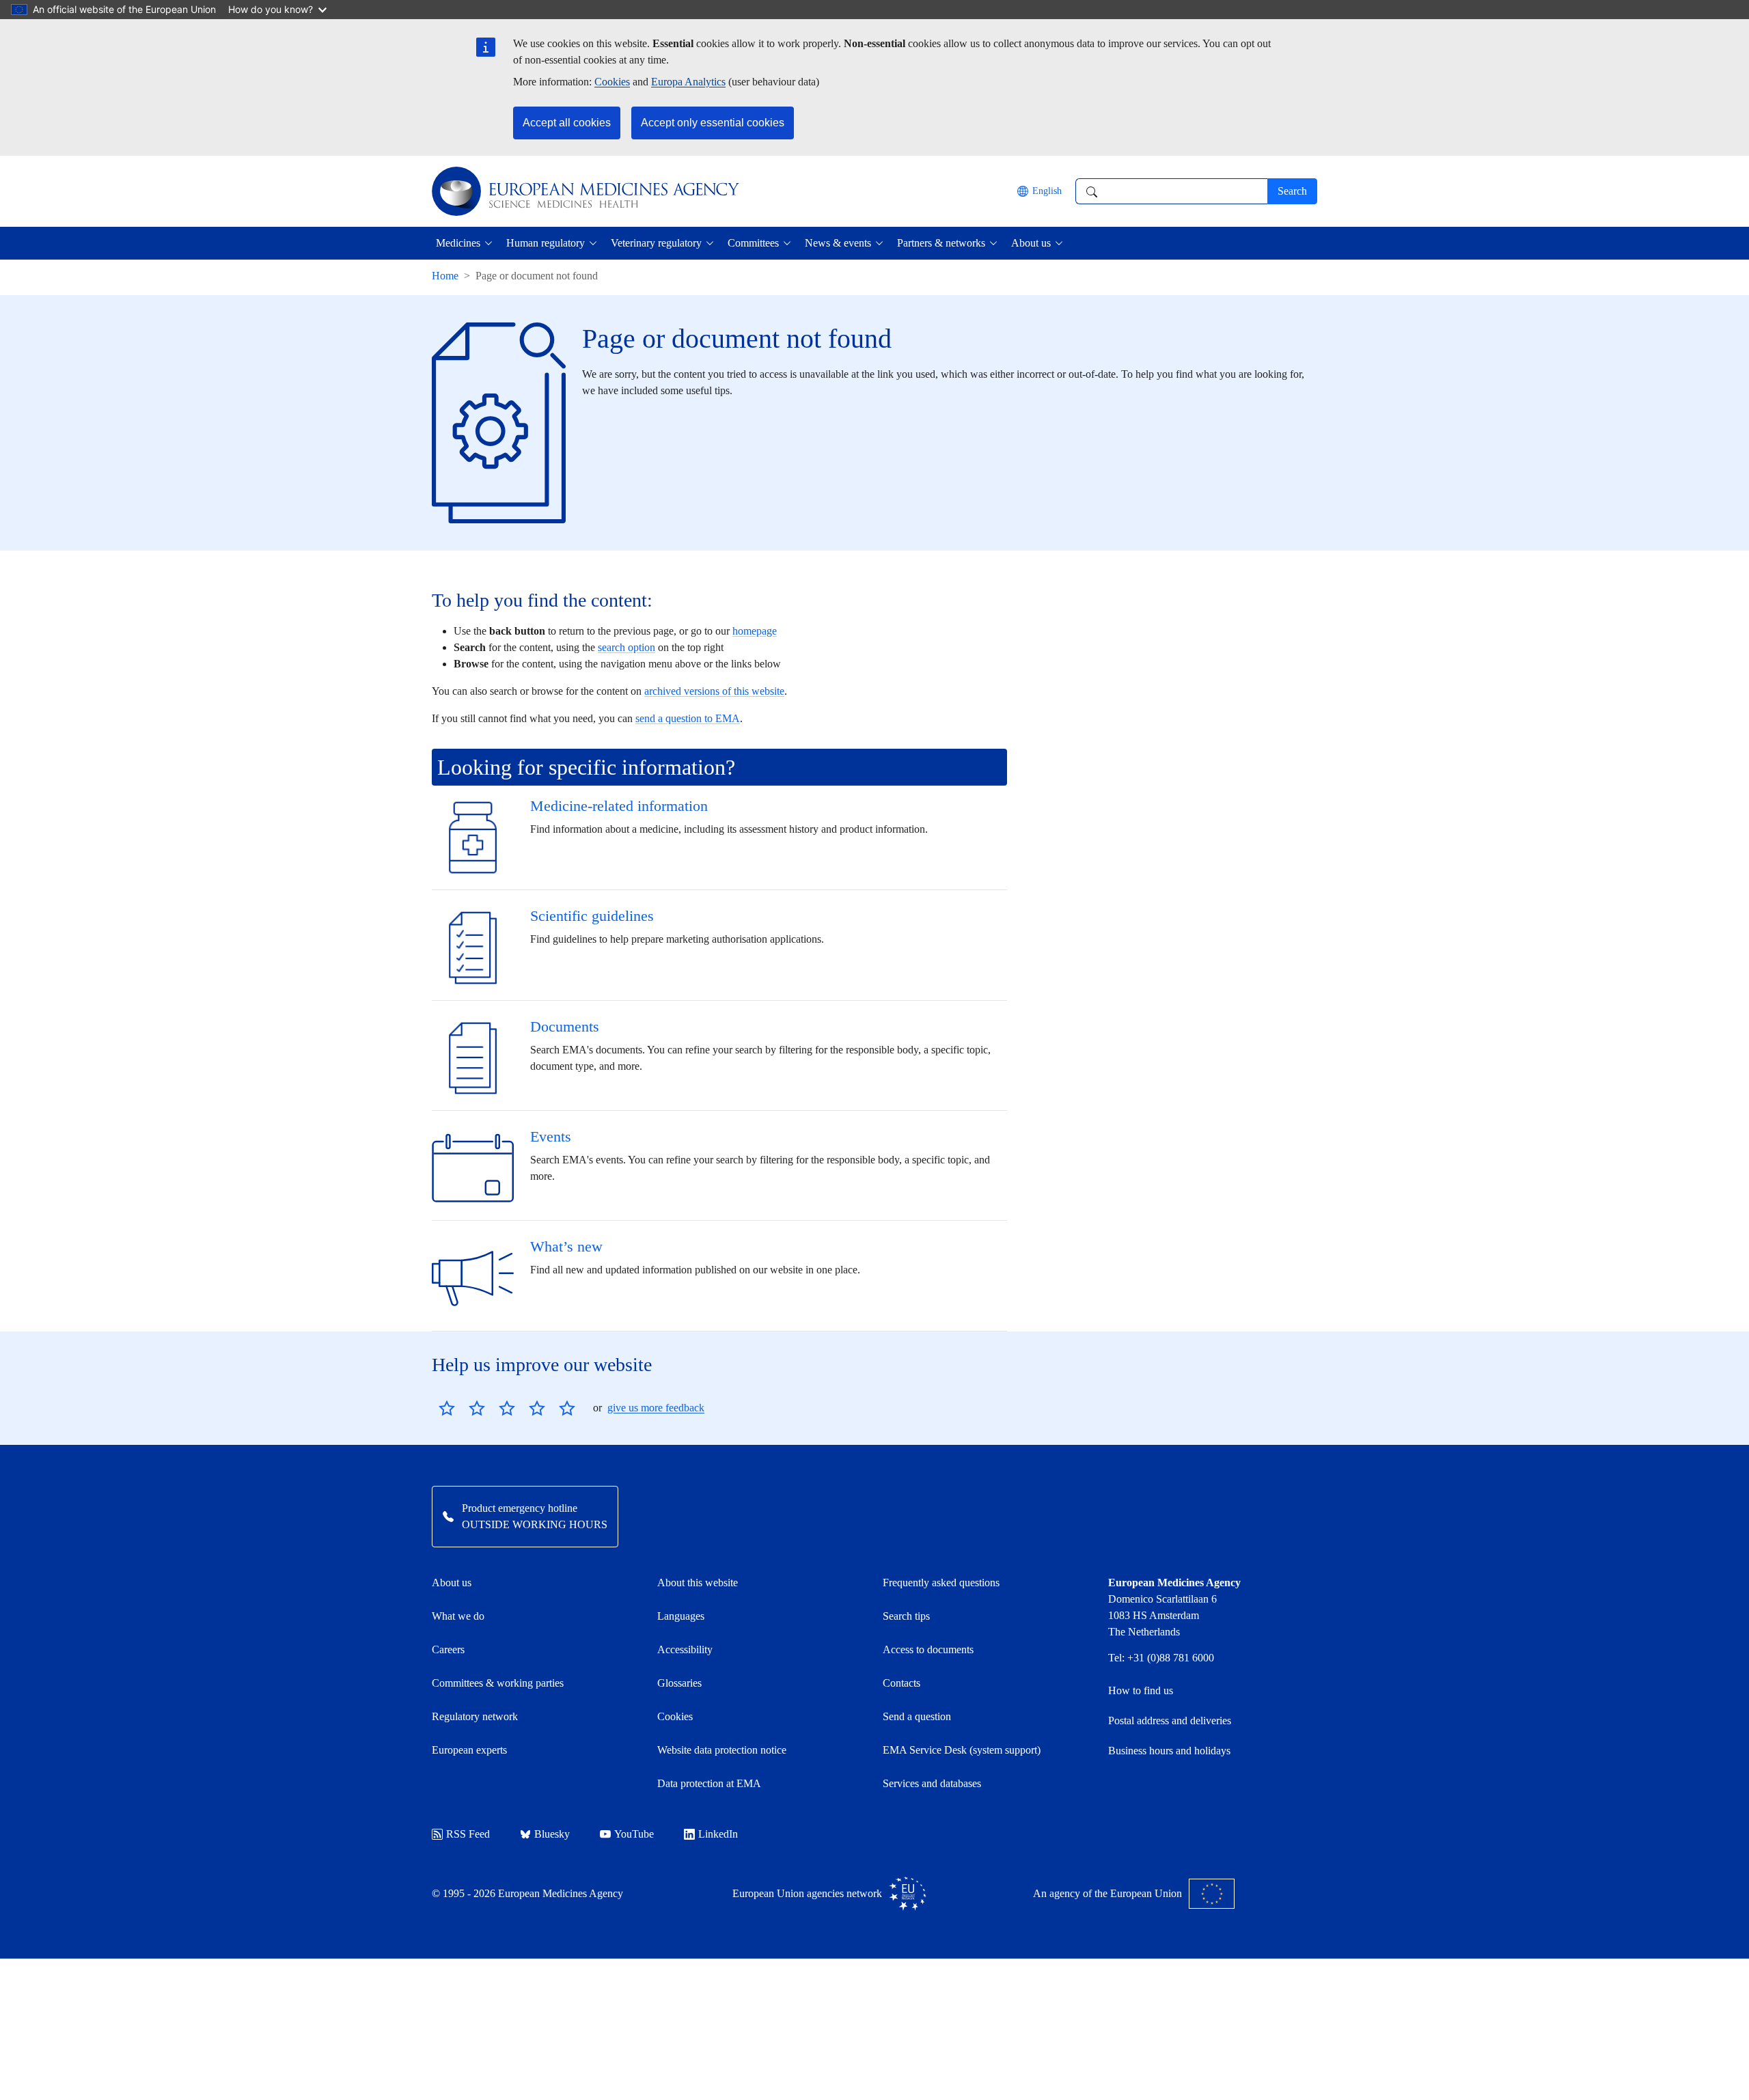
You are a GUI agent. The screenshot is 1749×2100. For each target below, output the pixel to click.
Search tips (906, 1616)
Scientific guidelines (592, 916)
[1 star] (447, 1408)
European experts (469, 1750)
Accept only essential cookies (713, 123)
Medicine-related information (619, 806)
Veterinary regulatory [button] (656, 243)
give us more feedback (656, 1408)
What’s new (566, 1246)
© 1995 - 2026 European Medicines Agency (527, 1893)
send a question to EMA (688, 718)
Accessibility (685, 1649)
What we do (458, 1616)
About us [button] (1031, 243)
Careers (448, 1649)
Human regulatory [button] (546, 243)
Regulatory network (475, 1716)
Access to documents (928, 1649)
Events (551, 1136)
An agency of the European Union (1107, 1893)
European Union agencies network (807, 1893)
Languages (681, 1616)
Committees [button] (753, 243)
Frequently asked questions (941, 1583)
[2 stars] (462, 1408)
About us (452, 1583)
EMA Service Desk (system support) (962, 1750)
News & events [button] (838, 243)
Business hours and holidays (1169, 1751)
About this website (698, 1583)
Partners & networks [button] (941, 243)
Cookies (612, 82)
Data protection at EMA (709, 1783)
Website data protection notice (722, 1750)
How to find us (1141, 1690)
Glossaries (679, 1683)
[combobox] (1171, 191)
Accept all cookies (567, 123)
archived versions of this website (714, 691)
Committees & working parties (498, 1683)
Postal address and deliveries (1170, 1721)
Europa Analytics (688, 82)
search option (626, 647)
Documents (565, 1026)
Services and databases (932, 1783)
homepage (755, 631)
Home (445, 276)
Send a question (917, 1716)
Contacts (901, 1683)
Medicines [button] (458, 243)
